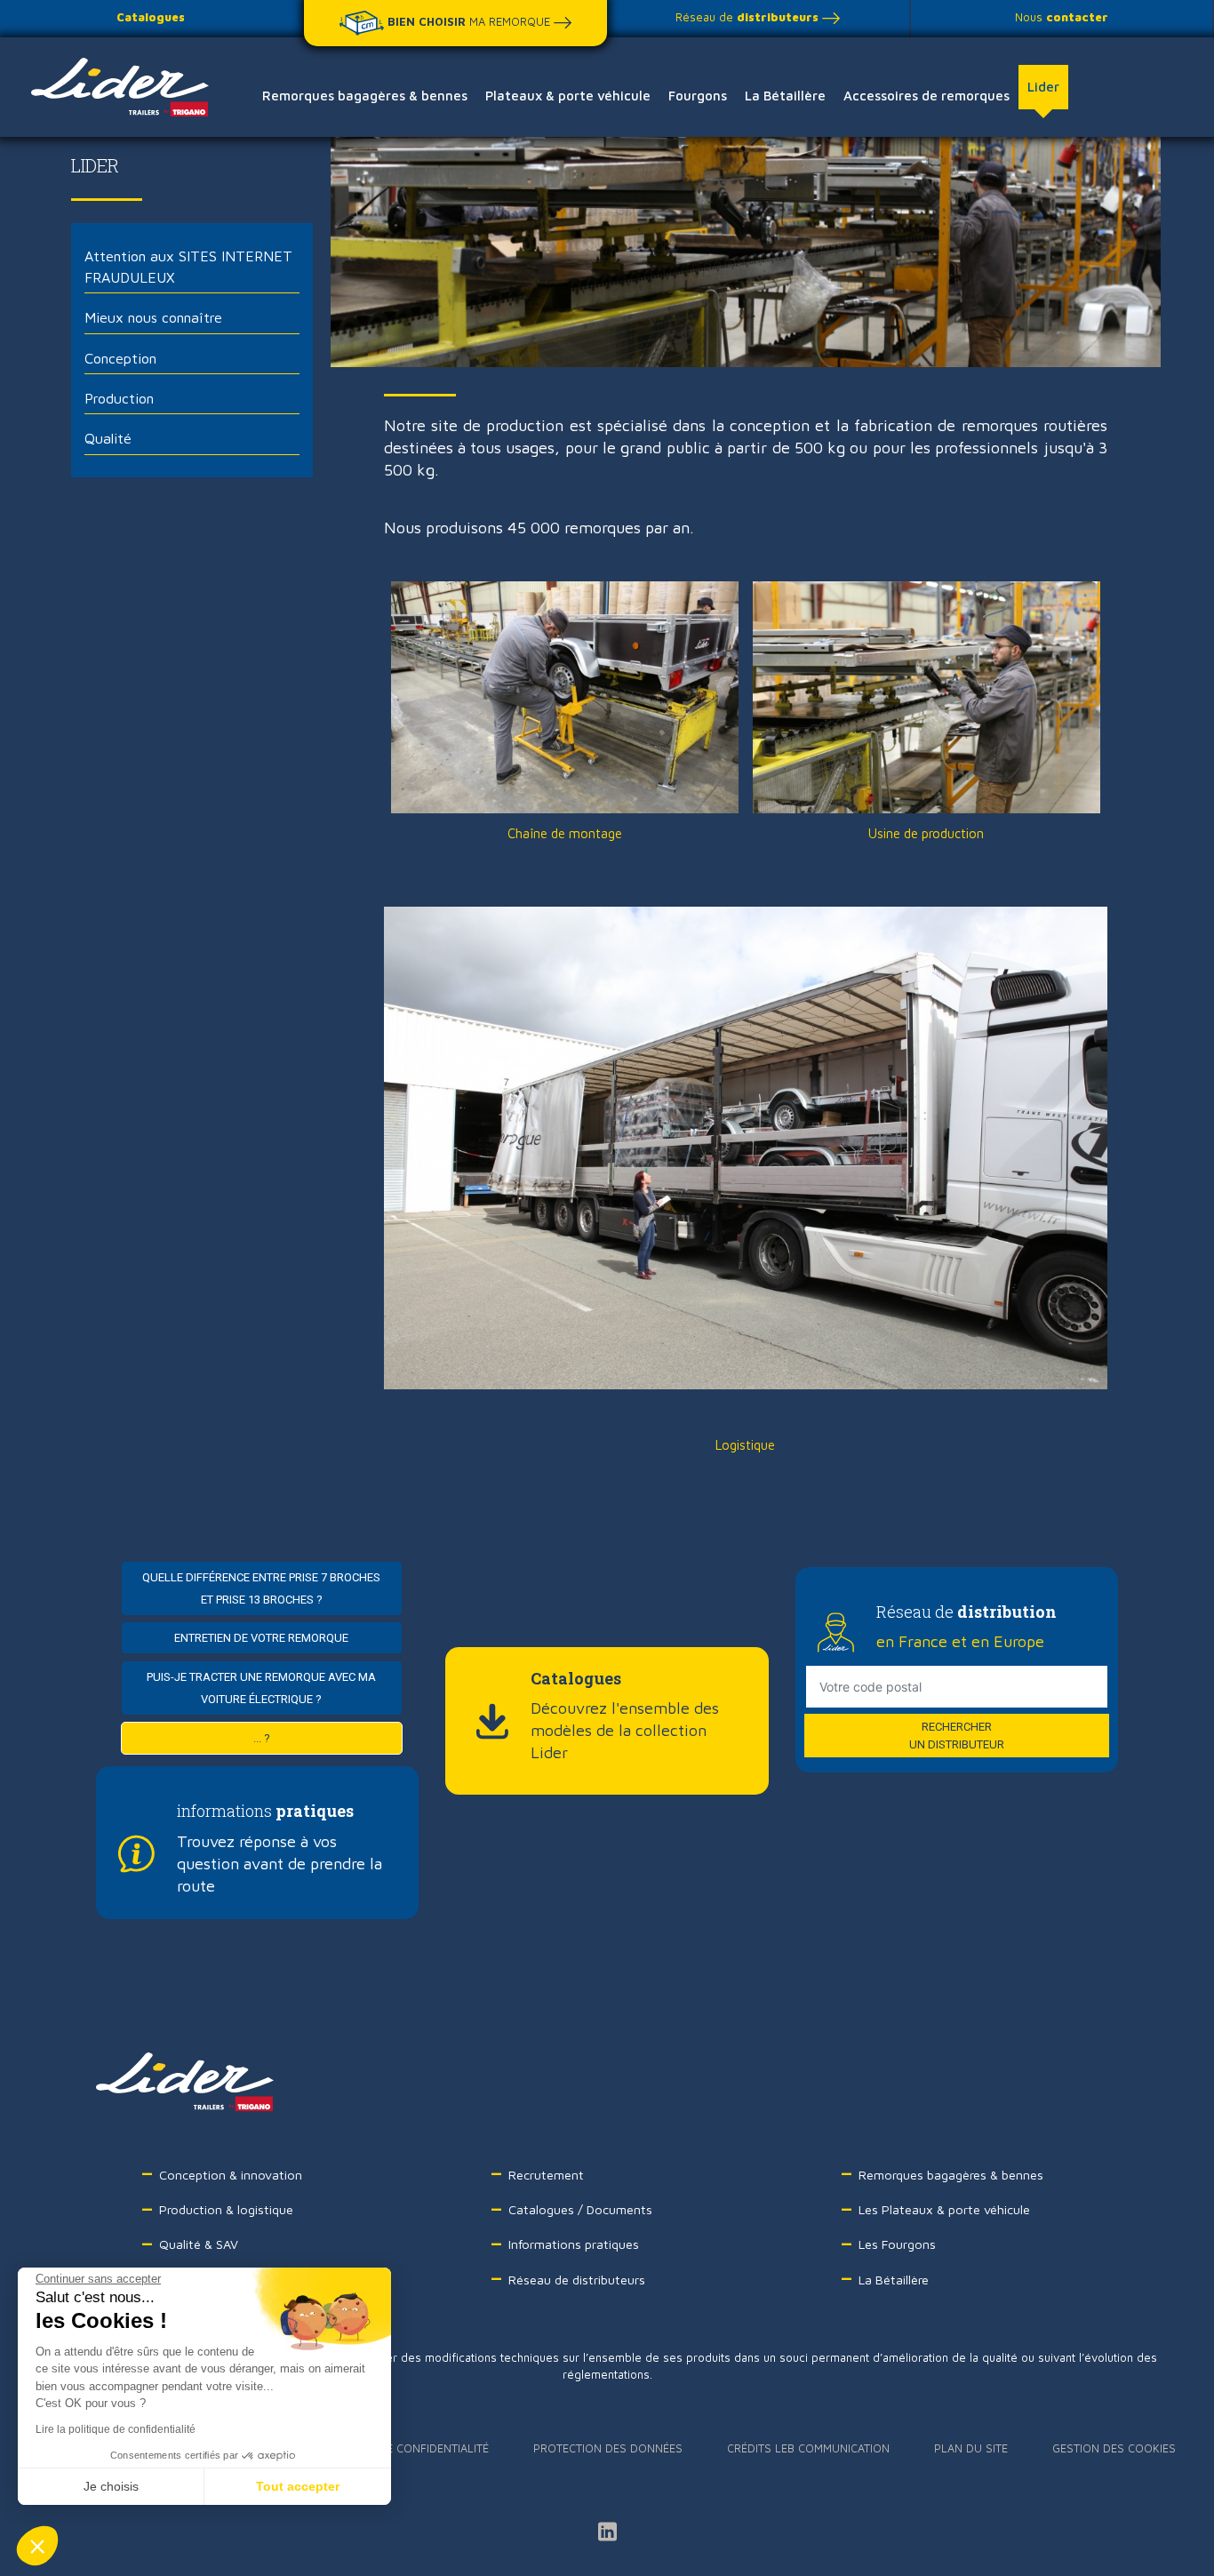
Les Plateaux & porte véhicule (944, 2209)
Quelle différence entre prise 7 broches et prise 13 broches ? (262, 1588)
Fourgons (698, 96)
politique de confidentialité (403, 2448)
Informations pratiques (574, 2244)
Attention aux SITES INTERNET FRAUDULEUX (188, 266)
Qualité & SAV (199, 2244)
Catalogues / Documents (580, 2209)
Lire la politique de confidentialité (116, 2429)
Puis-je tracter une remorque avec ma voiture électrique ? (262, 1688)
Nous (1062, 17)
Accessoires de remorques (926, 96)
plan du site (971, 2448)
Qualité (108, 438)
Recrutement (546, 2175)
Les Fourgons (897, 2244)
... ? (262, 1738)
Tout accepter (298, 2486)
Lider (1043, 87)
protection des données (608, 2448)
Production (119, 398)
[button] (37, 2546)
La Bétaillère (785, 96)
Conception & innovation (231, 2175)
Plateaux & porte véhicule (568, 96)
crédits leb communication (808, 2448)
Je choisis (111, 2486)
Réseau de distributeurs (577, 2280)
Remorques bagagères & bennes (365, 96)
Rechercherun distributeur (957, 1736)
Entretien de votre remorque (262, 1638)
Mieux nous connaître (153, 317)
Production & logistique (226, 2209)
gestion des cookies (1114, 2448)
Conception (120, 358)
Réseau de (747, 17)
